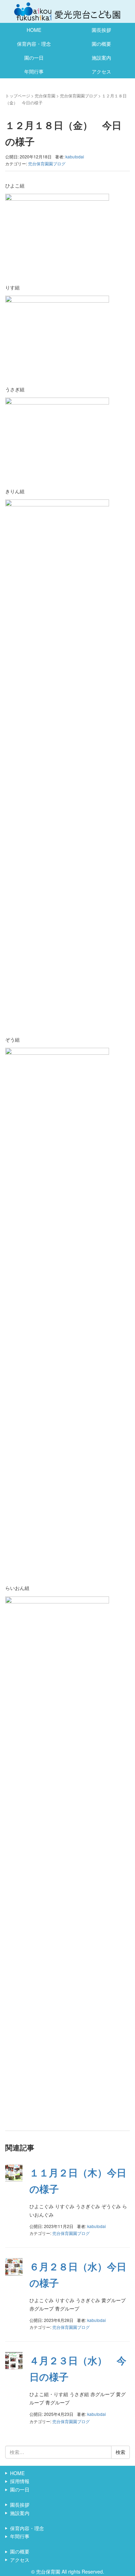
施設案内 (101, 58)
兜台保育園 (45, 95)
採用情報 (20, 2481)
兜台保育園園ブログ (79, 95)
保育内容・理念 (34, 44)
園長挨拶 (101, 30)
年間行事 (34, 71)
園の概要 (101, 44)
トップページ (18, 95)
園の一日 (34, 58)
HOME (34, 30)
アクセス (101, 71)
